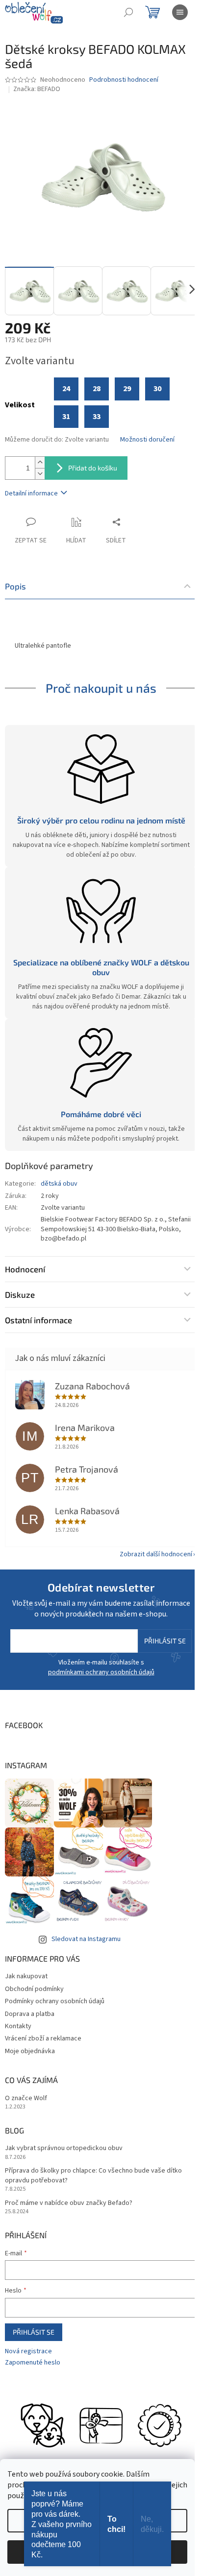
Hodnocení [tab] (25, 1269)
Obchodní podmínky (34, 1989)
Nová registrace (28, 2352)
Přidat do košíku (93, 468)
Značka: (37, 89)
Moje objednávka (30, 2051)
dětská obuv (59, 1184)
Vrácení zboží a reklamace (43, 2038)
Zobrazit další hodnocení (156, 1554)
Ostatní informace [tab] (38, 1320)
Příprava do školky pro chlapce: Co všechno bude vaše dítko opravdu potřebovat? (93, 2176)
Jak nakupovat (26, 1976)
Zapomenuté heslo (33, 2363)
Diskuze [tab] (20, 1294)
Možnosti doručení (147, 440)
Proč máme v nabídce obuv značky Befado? (69, 2203)
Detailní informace (31, 493)
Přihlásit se (165, 1641)
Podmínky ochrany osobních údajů (55, 2001)
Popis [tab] (15, 586)
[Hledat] (128, 12)
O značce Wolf (26, 2098)
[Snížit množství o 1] (40, 474)
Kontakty (18, 2026)
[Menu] (180, 12)
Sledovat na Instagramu (86, 1939)
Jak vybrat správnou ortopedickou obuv (64, 2148)
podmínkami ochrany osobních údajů (101, 1672)
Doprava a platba (30, 2014)
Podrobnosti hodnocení (124, 80)
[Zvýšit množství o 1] (40, 462)
